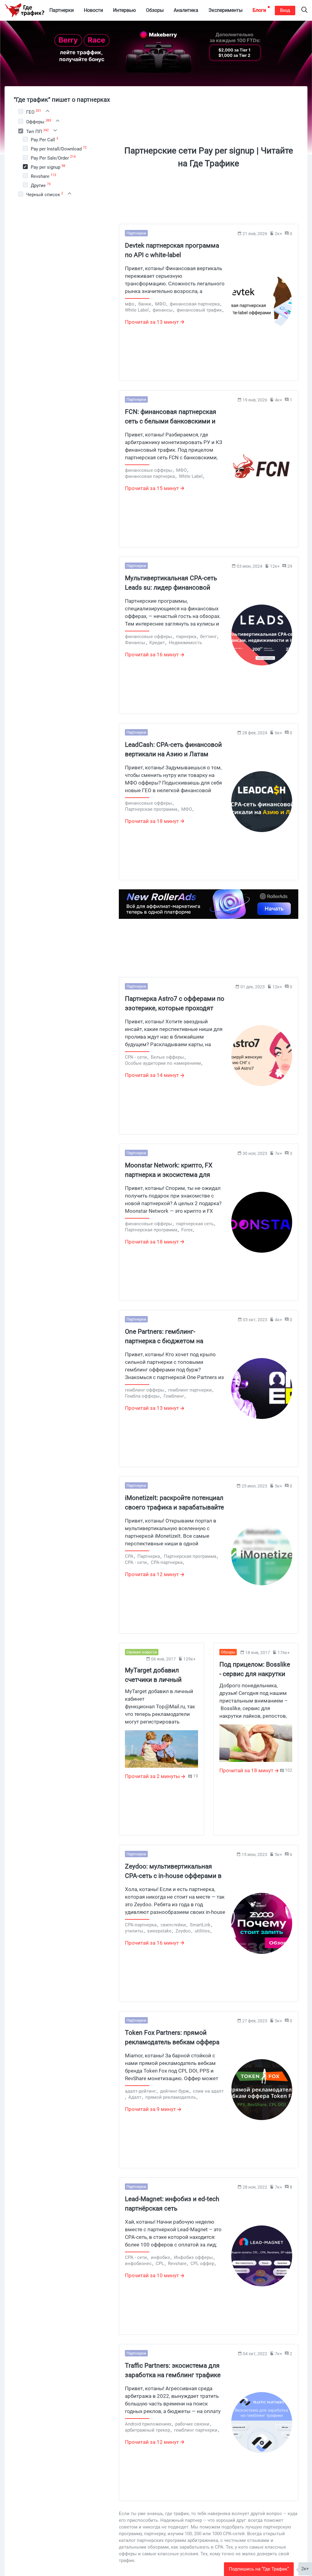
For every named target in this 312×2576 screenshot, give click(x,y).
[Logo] (24, 10)
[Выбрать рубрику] (21, 111)
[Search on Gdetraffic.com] (304, 11)
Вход (285, 10)
